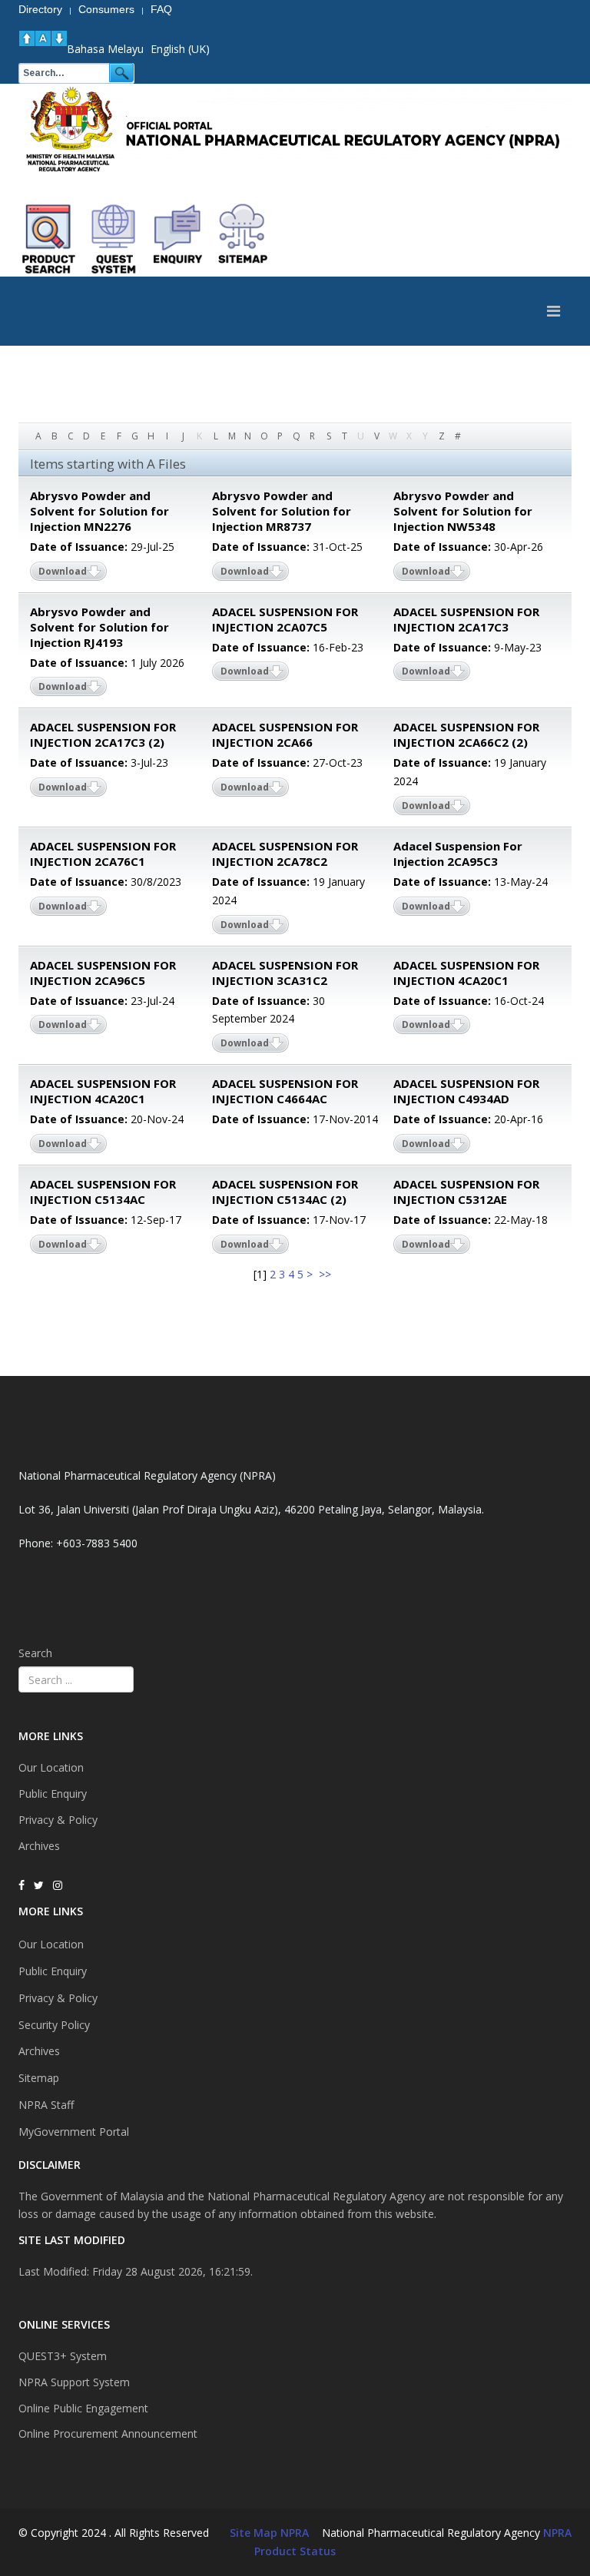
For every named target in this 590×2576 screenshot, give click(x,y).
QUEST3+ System (63, 2356)
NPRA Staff (46, 2105)
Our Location (51, 1767)
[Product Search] (49, 239)
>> (326, 1274)
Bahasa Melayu (105, 49)
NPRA (557, 2533)
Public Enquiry (53, 1794)
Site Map (254, 2533)
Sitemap (39, 2078)
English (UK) (180, 49)
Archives (39, 1846)
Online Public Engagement (83, 2408)
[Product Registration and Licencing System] (114, 239)
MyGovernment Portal (74, 2132)
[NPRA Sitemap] (243, 239)
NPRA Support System (74, 2382)
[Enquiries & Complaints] (178, 239)
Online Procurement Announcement (108, 2433)
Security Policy (54, 2025)
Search (35, 1653)
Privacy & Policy (58, 1820)
